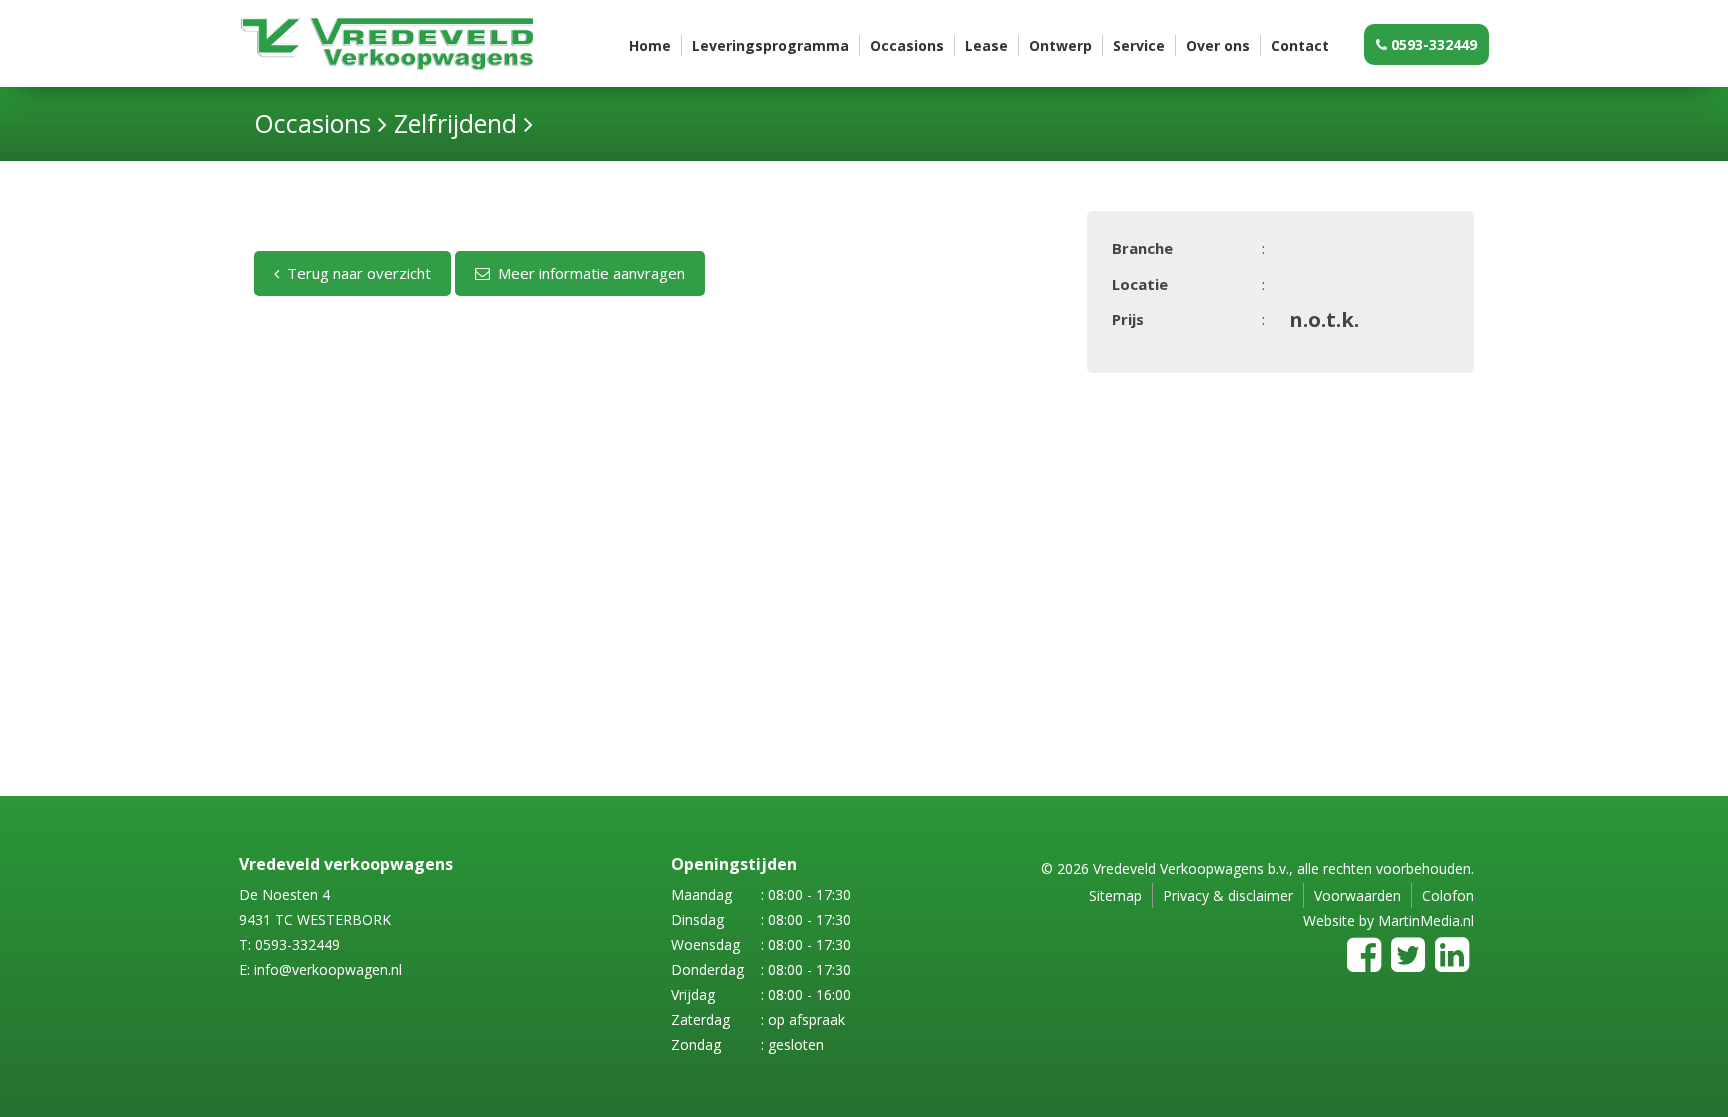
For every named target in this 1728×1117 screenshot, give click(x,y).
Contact (1300, 45)
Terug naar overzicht (355, 273)
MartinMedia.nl (1426, 920)
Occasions (907, 45)
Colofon (1448, 895)
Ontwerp (1060, 45)
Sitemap (1115, 895)
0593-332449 (1432, 44)
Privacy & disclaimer (1228, 895)
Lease (986, 45)
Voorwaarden (1357, 895)
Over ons (1218, 45)
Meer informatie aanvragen (587, 273)
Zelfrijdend (455, 123)
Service (1139, 45)
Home (650, 45)
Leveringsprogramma (770, 45)
